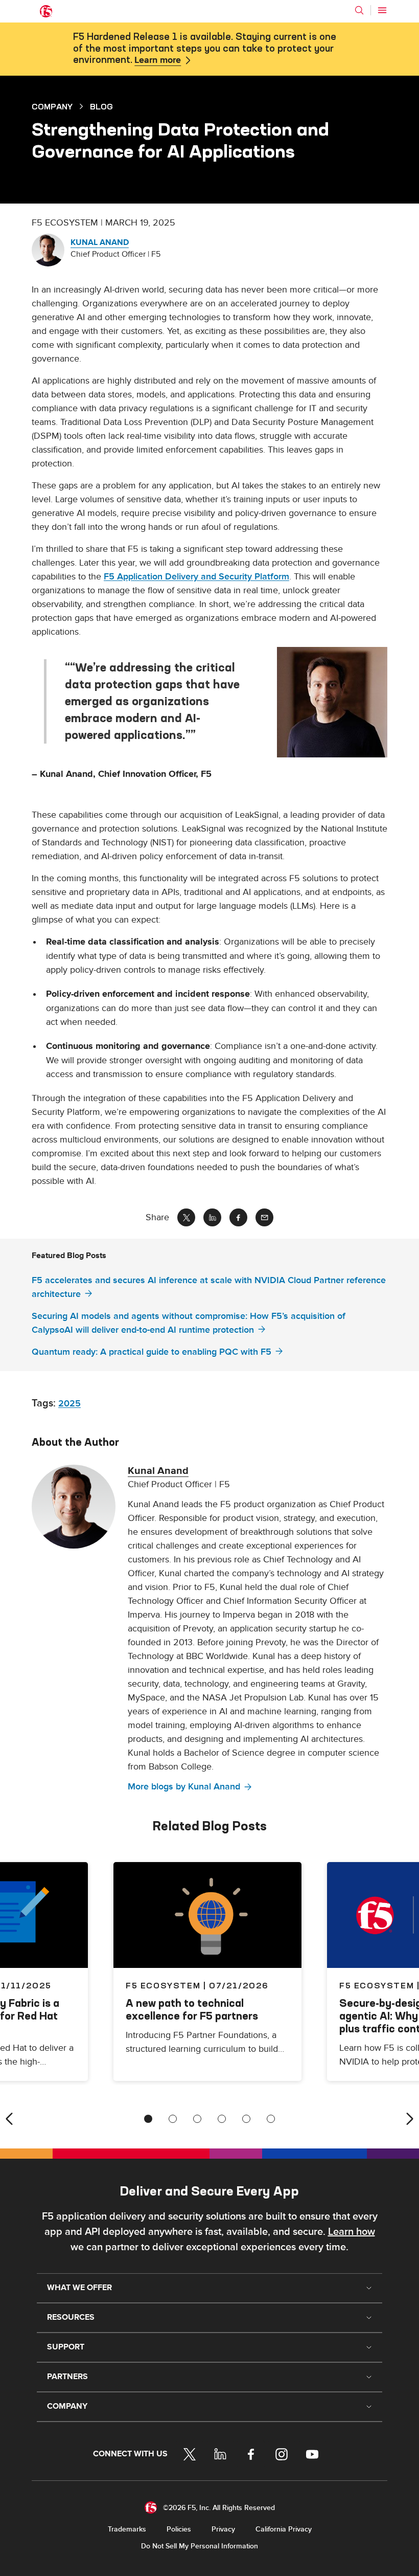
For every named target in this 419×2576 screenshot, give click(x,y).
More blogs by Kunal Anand (184, 1787)
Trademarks (127, 2529)
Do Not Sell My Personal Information (200, 2546)
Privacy (223, 2529)
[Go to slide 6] (271, 2119)
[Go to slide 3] (197, 2119)
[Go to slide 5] (246, 2119)
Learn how (352, 2232)
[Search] (359, 10)
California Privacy (284, 2529)
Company (52, 106)
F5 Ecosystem (163, 1985)
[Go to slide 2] (173, 2119)
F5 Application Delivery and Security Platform (196, 577)
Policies (179, 2529)
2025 (69, 1404)
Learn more (158, 60)
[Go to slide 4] (222, 2119)
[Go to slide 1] (148, 2119)
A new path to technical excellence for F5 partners (192, 2009)
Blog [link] (101, 106)
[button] (332, 702)
